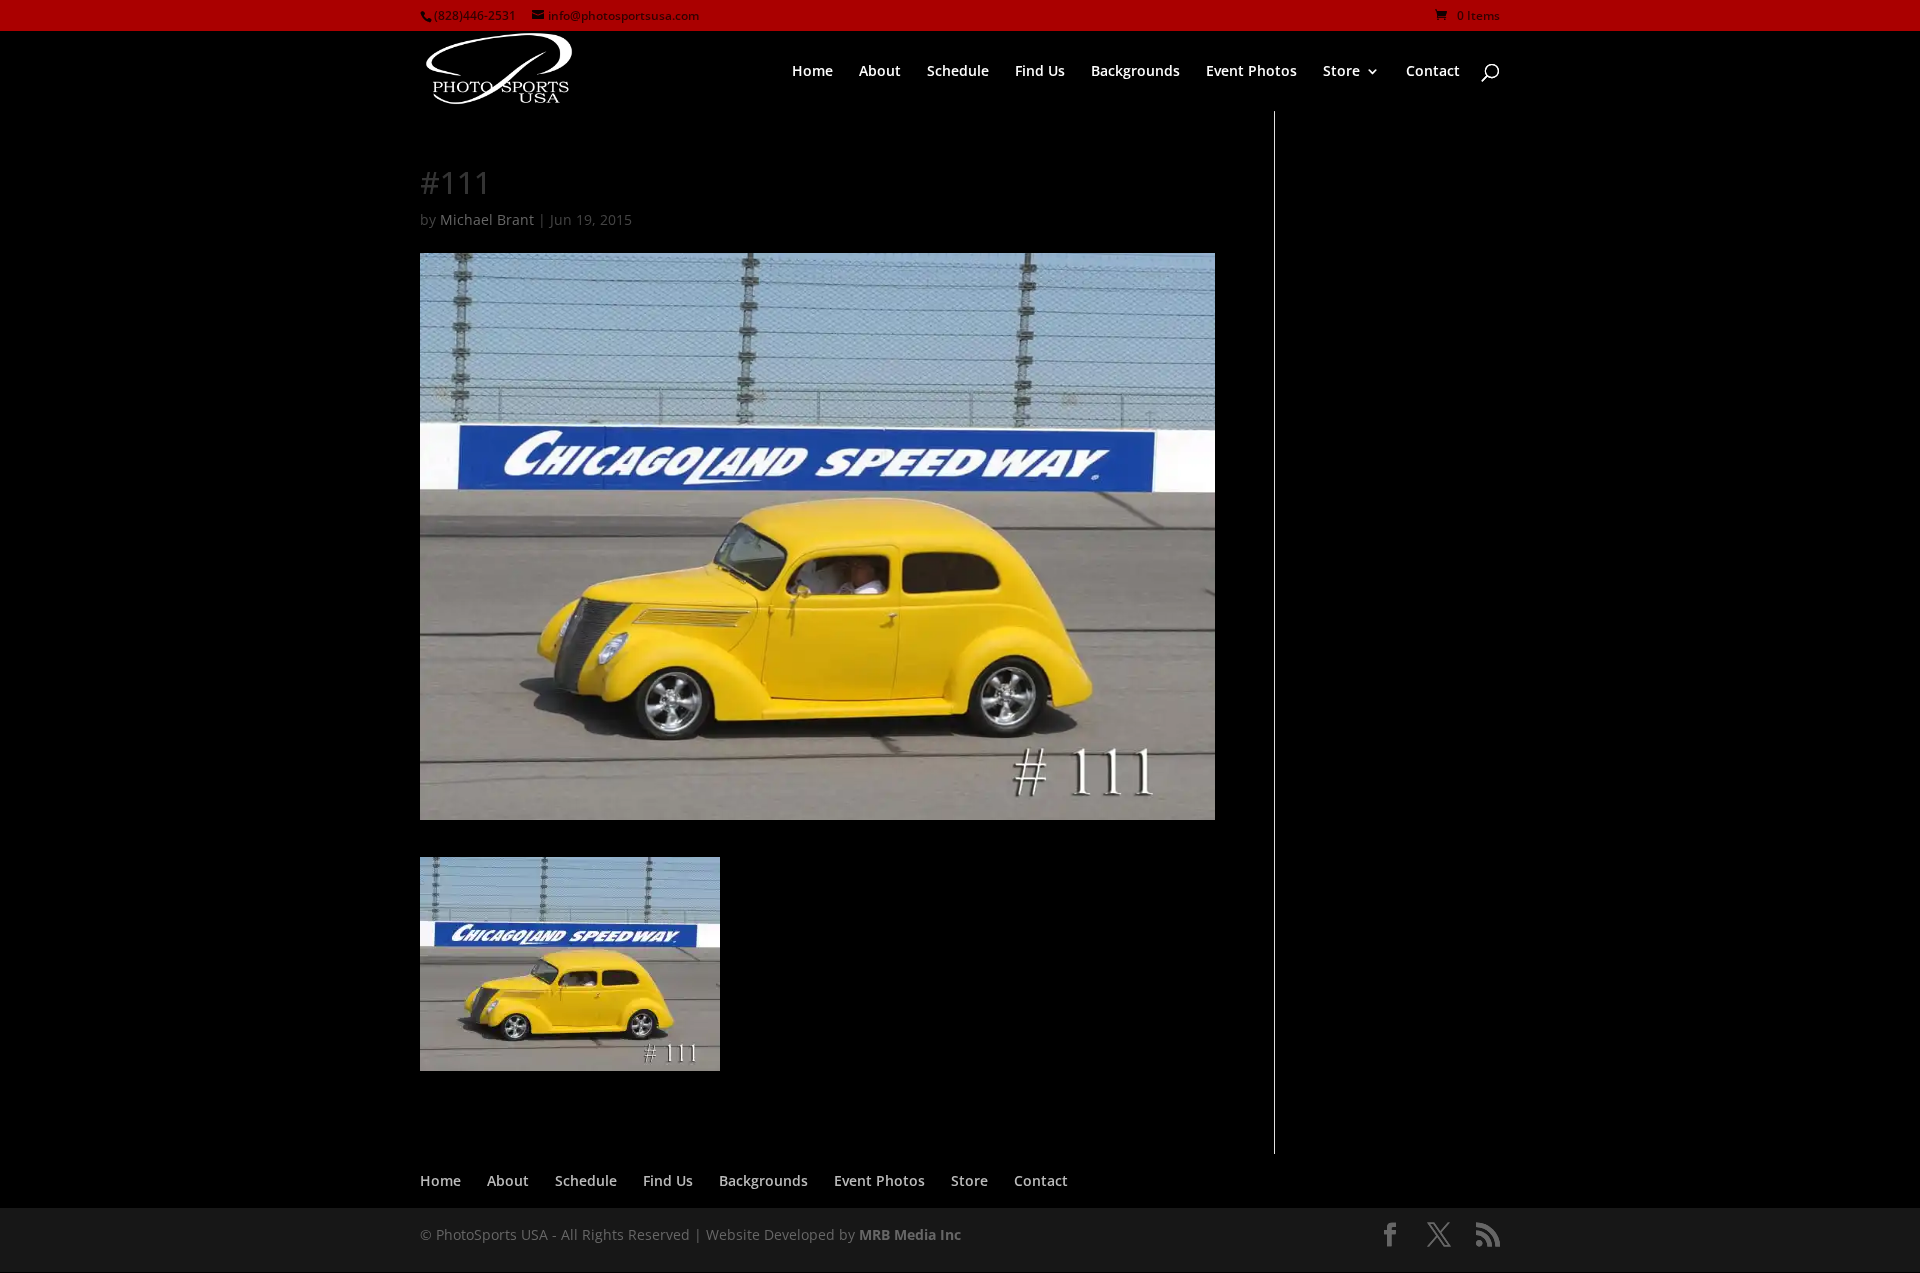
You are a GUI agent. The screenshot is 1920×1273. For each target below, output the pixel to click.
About (508, 1180)
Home (440, 1180)
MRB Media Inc (910, 1234)
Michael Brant (487, 219)
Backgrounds (763, 1180)
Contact (1041, 1180)
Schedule (586, 1180)
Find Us (668, 1180)
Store (969, 1180)
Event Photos (879, 1180)
